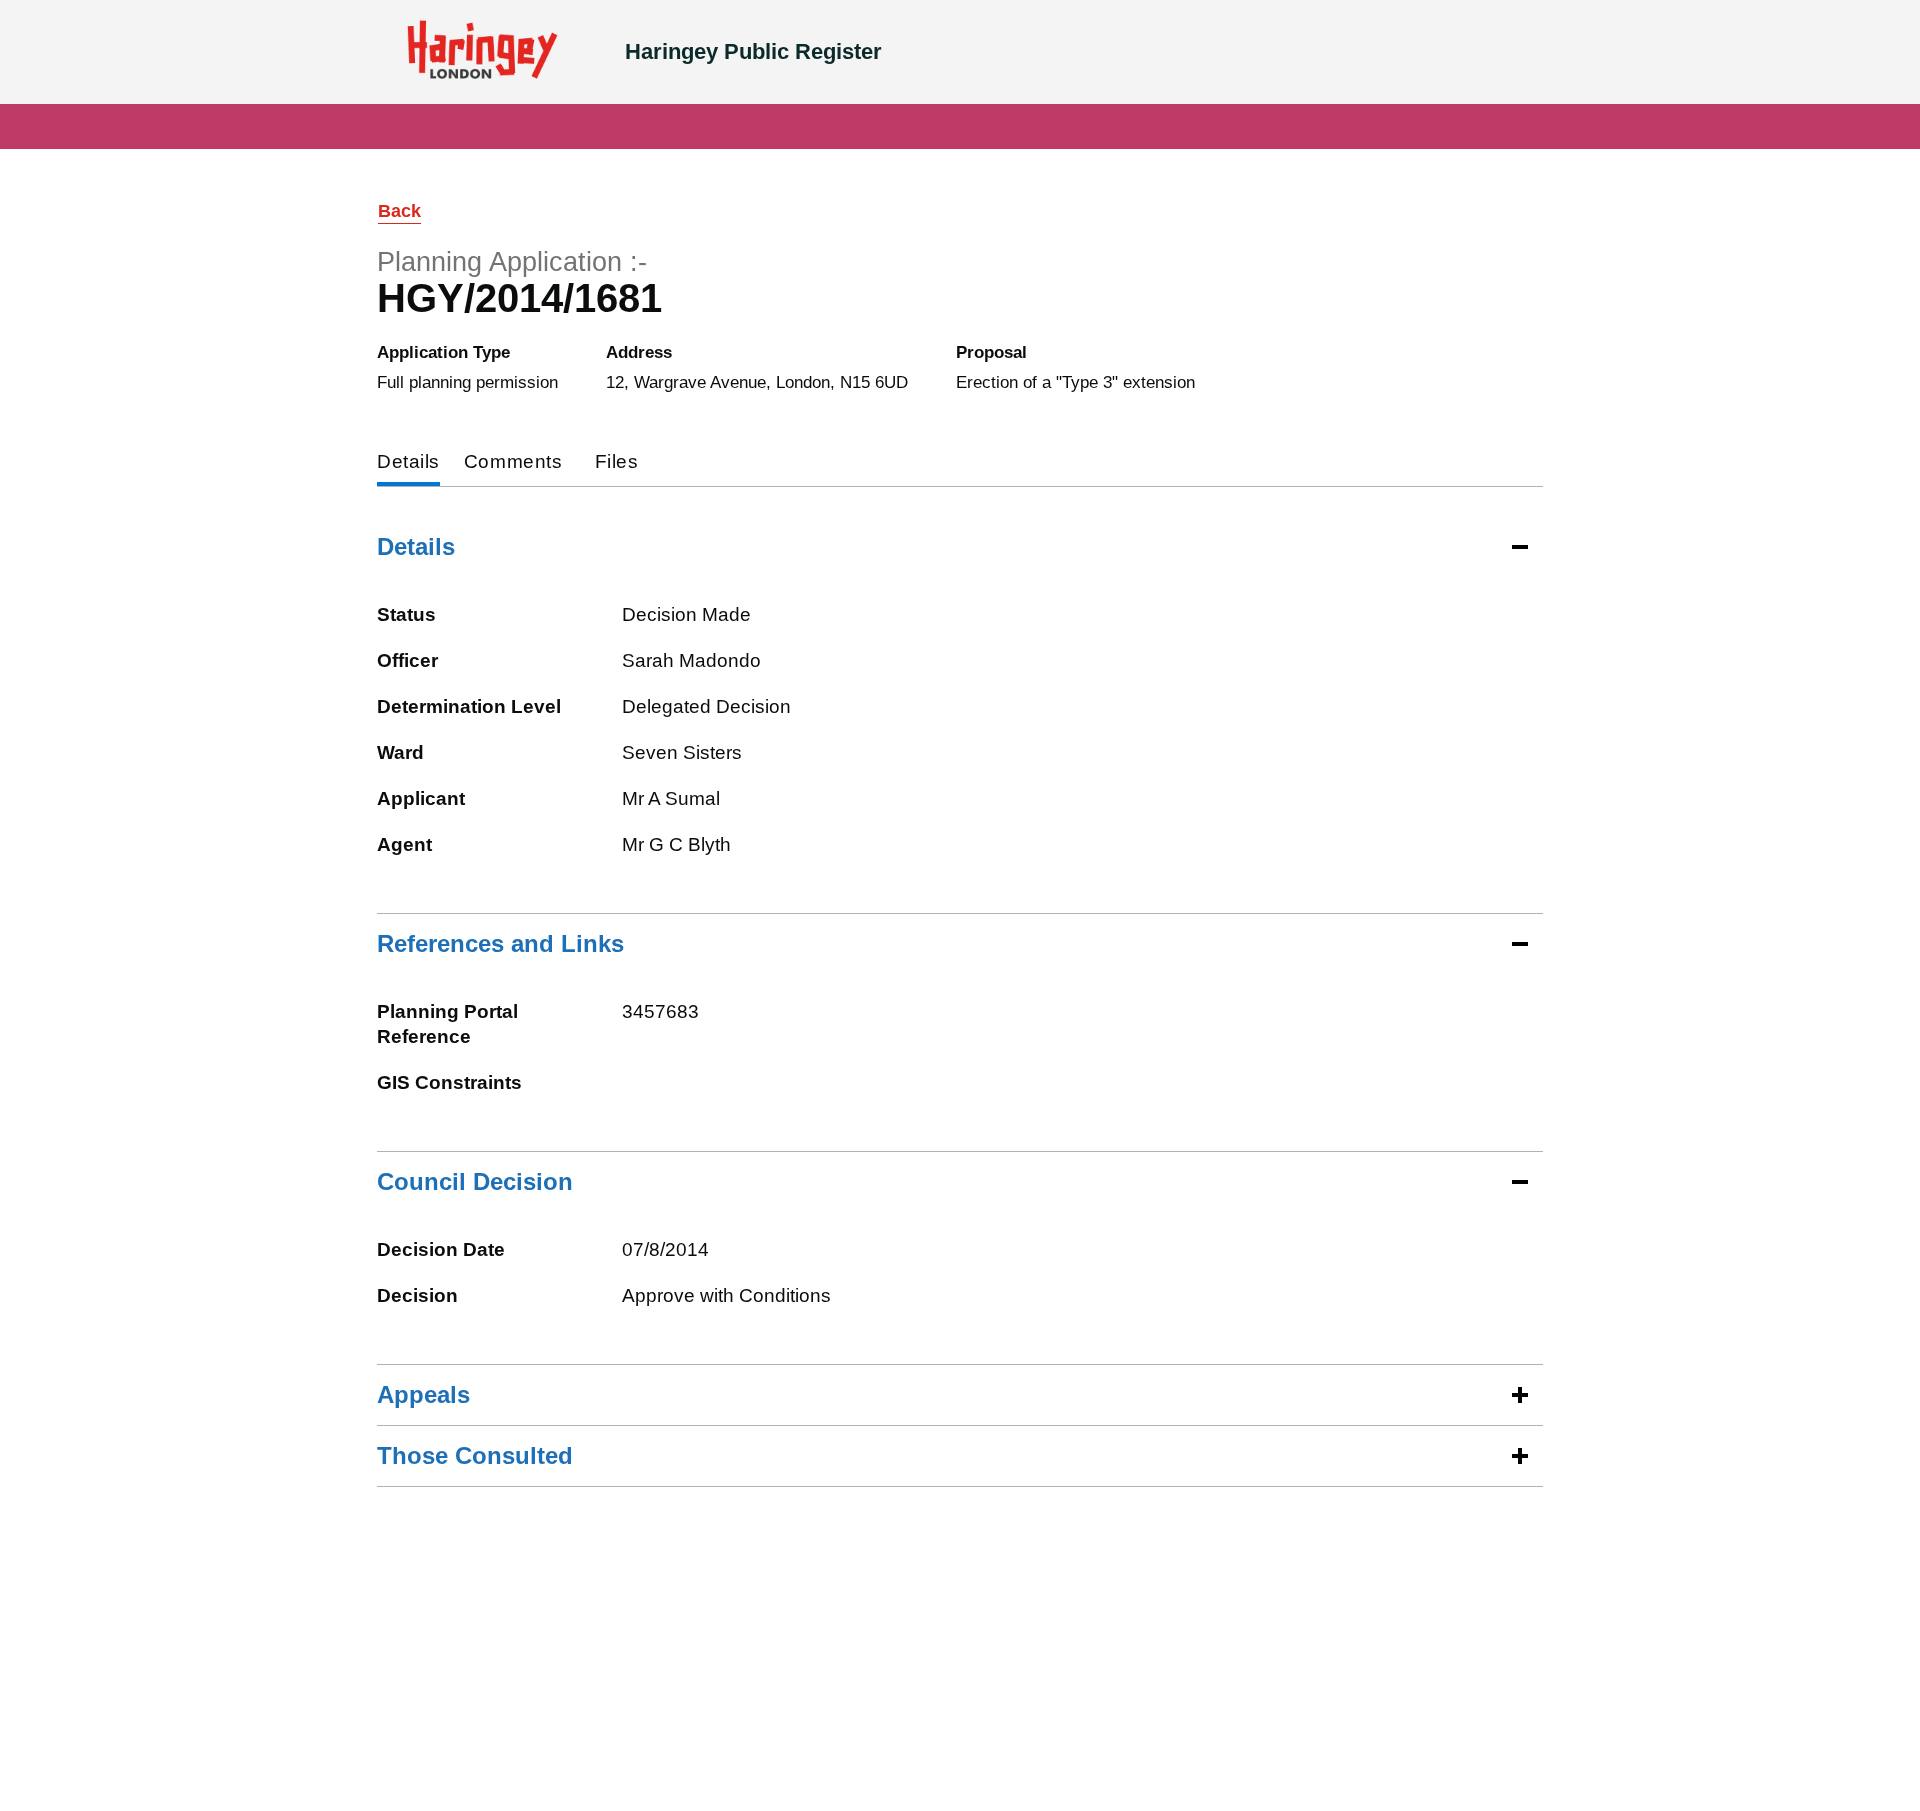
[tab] (408, 463)
